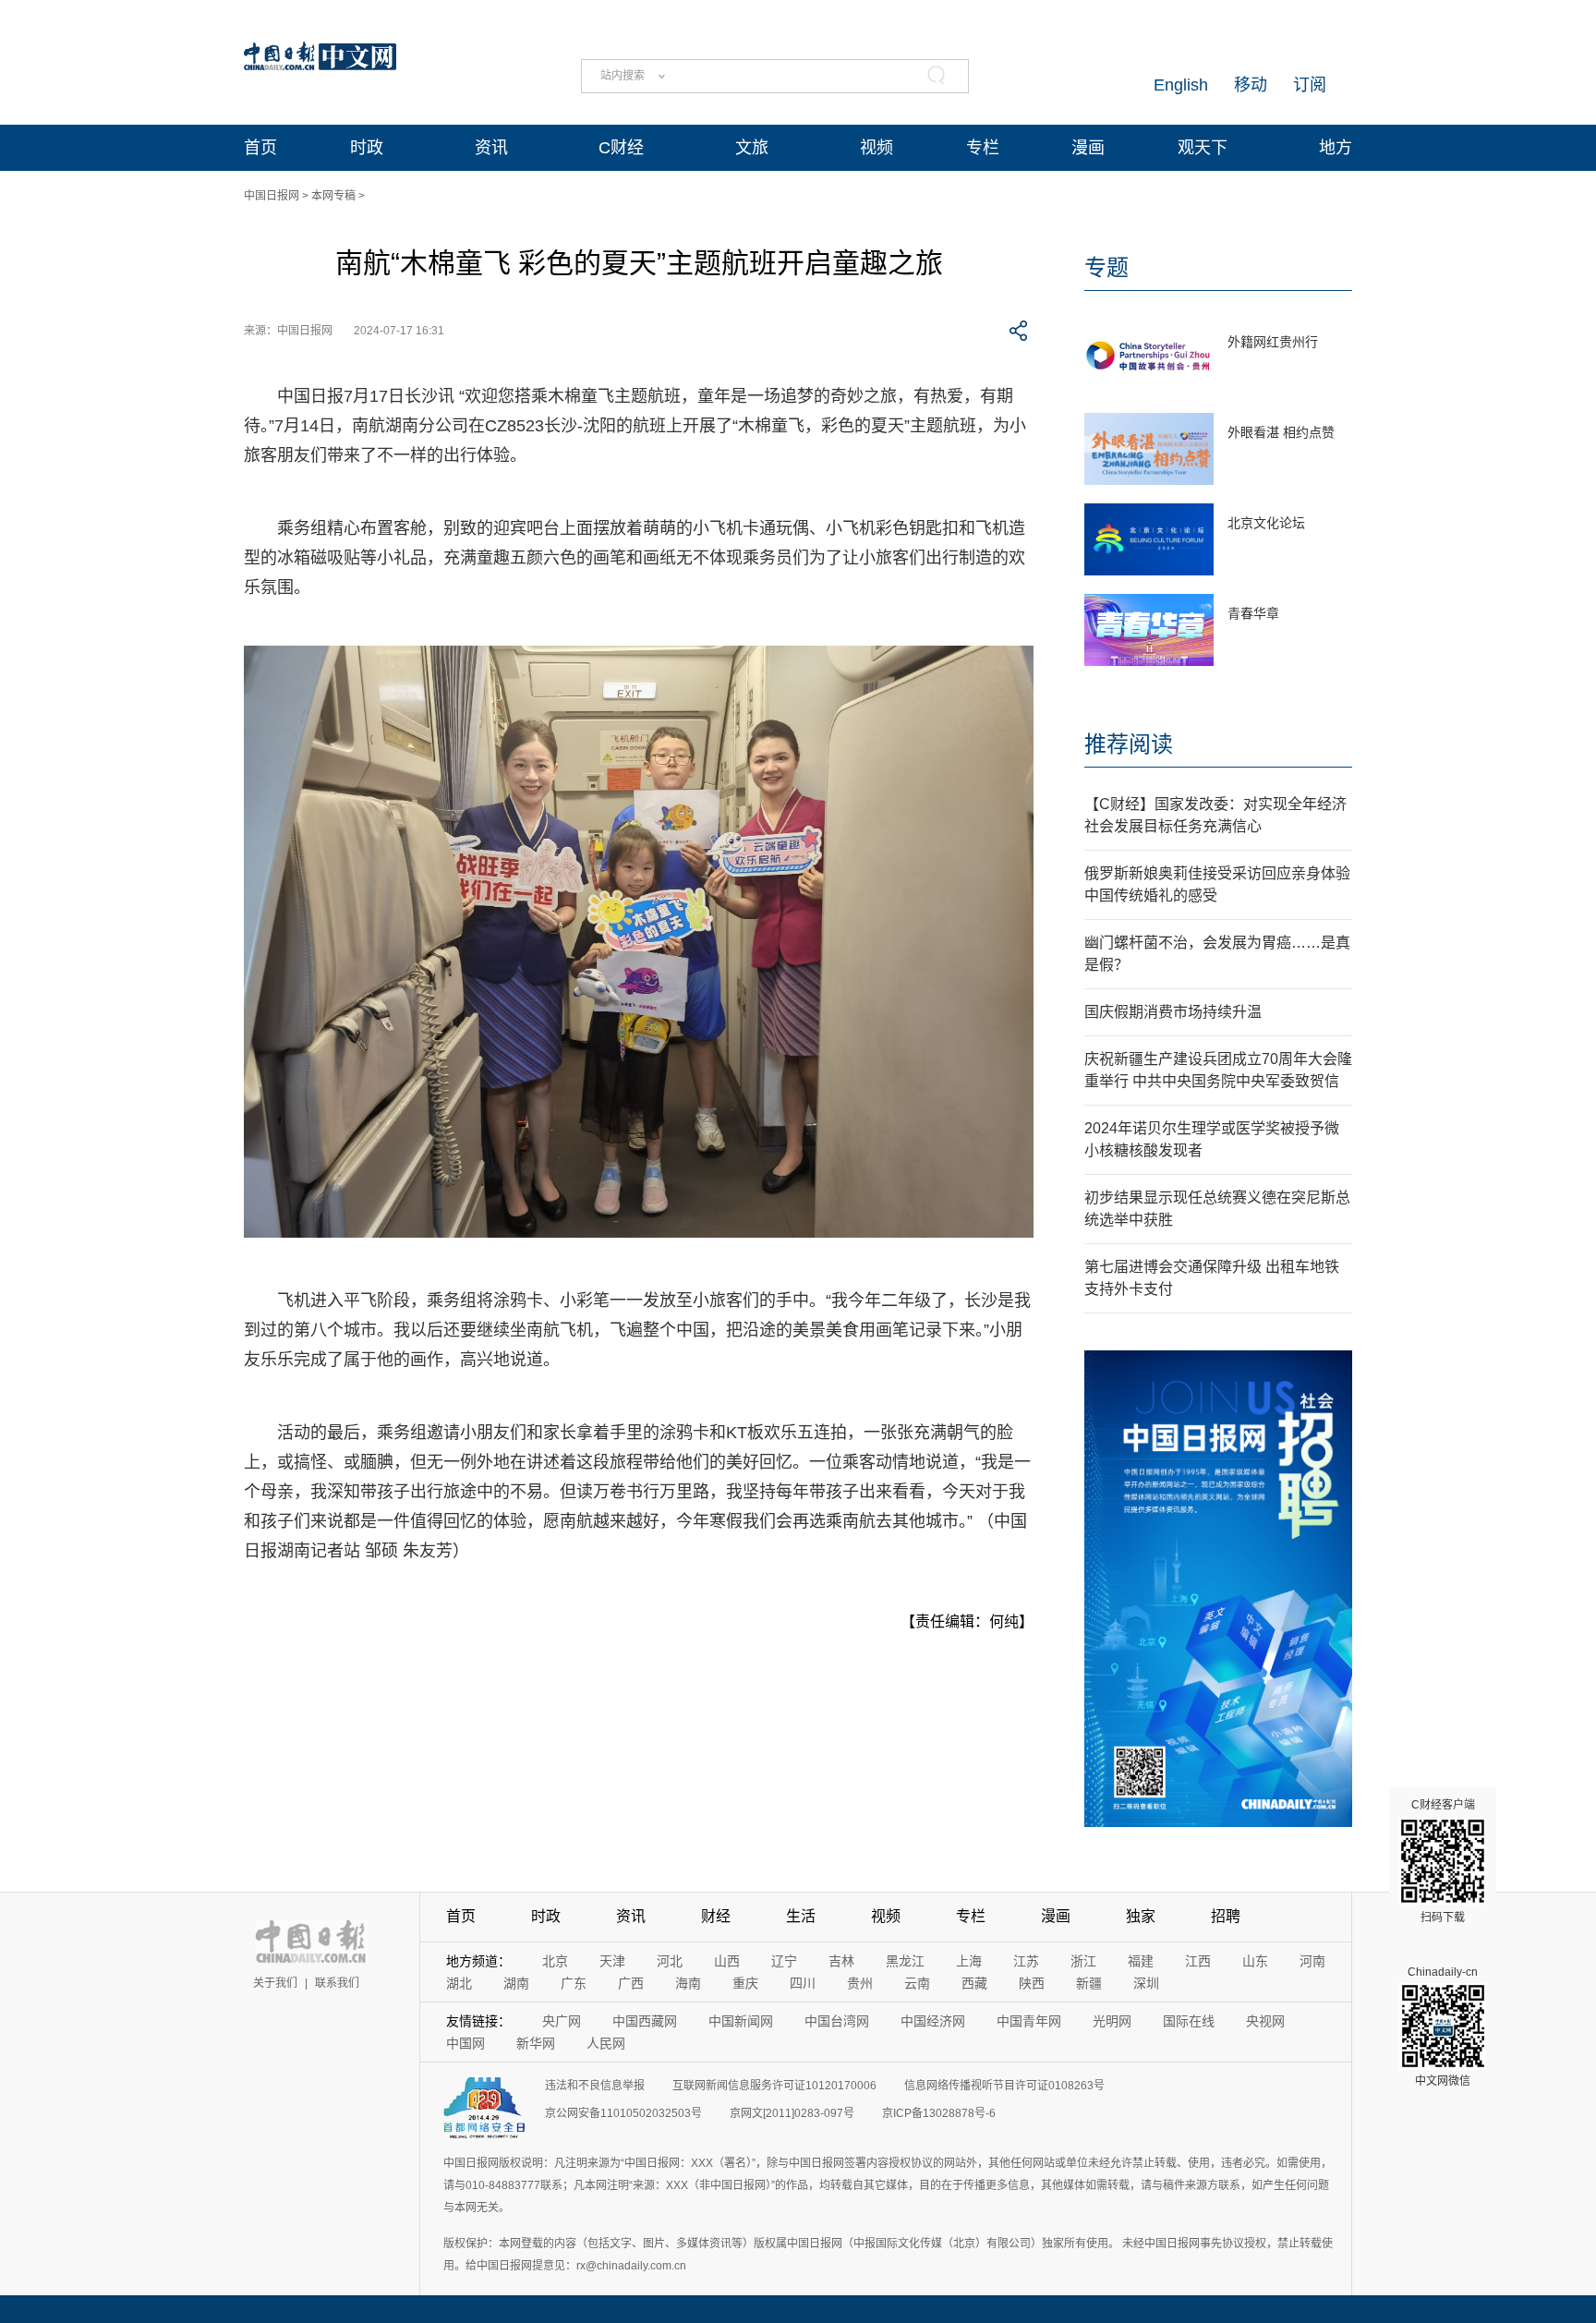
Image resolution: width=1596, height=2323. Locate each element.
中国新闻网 (741, 2021)
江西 (1198, 1961)
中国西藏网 (645, 2021)
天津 (612, 1961)
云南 (917, 1983)
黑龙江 (905, 1961)
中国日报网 (272, 196)
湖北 (459, 1983)
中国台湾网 (837, 2021)
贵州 (860, 1983)
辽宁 (784, 1961)
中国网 (465, 2043)
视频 (877, 148)
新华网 (536, 2043)
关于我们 (275, 1983)
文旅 (752, 148)
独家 (1141, 1916)
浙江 (1083, 1961)
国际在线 (1189, 2021)
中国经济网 (933, 2021)
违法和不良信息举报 (595, 2086)
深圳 (1146, 1983)
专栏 (983, 148)
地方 (1336, 148)
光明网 (1112, 2021)
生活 (801, 1916)
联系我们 (337, 1983)
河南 (1312, 1961)
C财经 (621, 148)
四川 (803, 1983)
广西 (631, 1983)
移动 (1251, 85)
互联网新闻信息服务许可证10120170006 (774, 2086)
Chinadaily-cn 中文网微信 (1443, 2027)
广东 (574, 1983)
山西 (727, 1961)
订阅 (1310, 85)
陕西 (1032, 1983)
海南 (688, 1983)
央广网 (562, 2021)
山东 (1255, 1961)
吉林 (841, 1961)
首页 (260, 148)
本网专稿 (333, 196)
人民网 (606, 2043)
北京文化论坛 (1266, 523)
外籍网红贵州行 (1273, 342)
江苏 (1026, 1961)
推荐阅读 (1129, 744)
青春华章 (1253, 613)
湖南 (516, 1983)
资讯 (491, 148)
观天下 (1203, 148)
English (1181, 85)
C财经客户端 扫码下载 (1443, 1861)
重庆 (745, 1983)
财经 (716, 1916)
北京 (555, 1961)
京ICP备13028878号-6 (939, 2113)
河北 (670, 1961)
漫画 (1088, 148)
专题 (1106, 267)
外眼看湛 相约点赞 (1281, 432)
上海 (969, 1961)
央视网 (1265, 2021)
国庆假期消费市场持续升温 (1173, 1012)
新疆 (1089, 1983)
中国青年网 (1029, 2021)
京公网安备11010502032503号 (623, 2113)
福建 (1141, 1961)
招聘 (1226, 1916)
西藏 (974, 1983)
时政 (367, 148)
